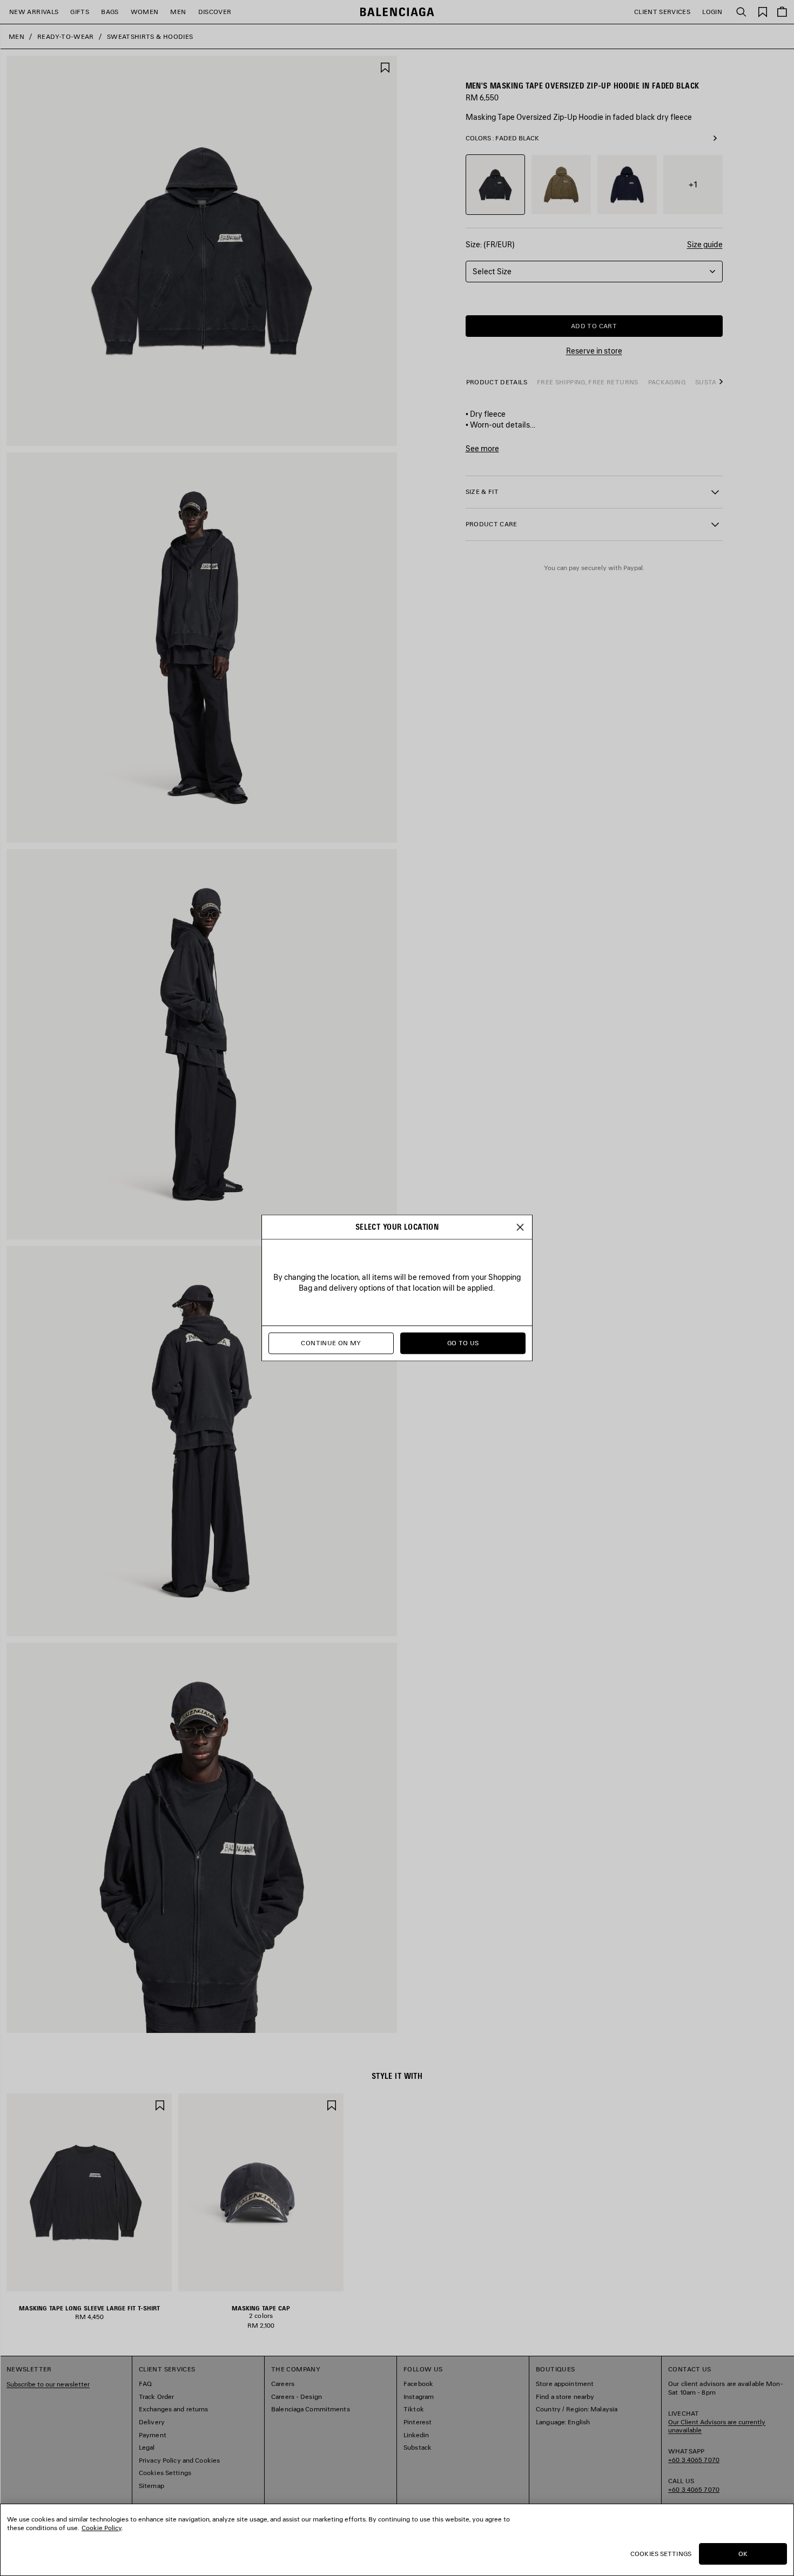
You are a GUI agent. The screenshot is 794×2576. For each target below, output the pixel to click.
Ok (743, 2554)
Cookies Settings (661, 2554)
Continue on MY (331, 1343)
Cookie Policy (102, 2528)
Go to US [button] (463, 1343)
